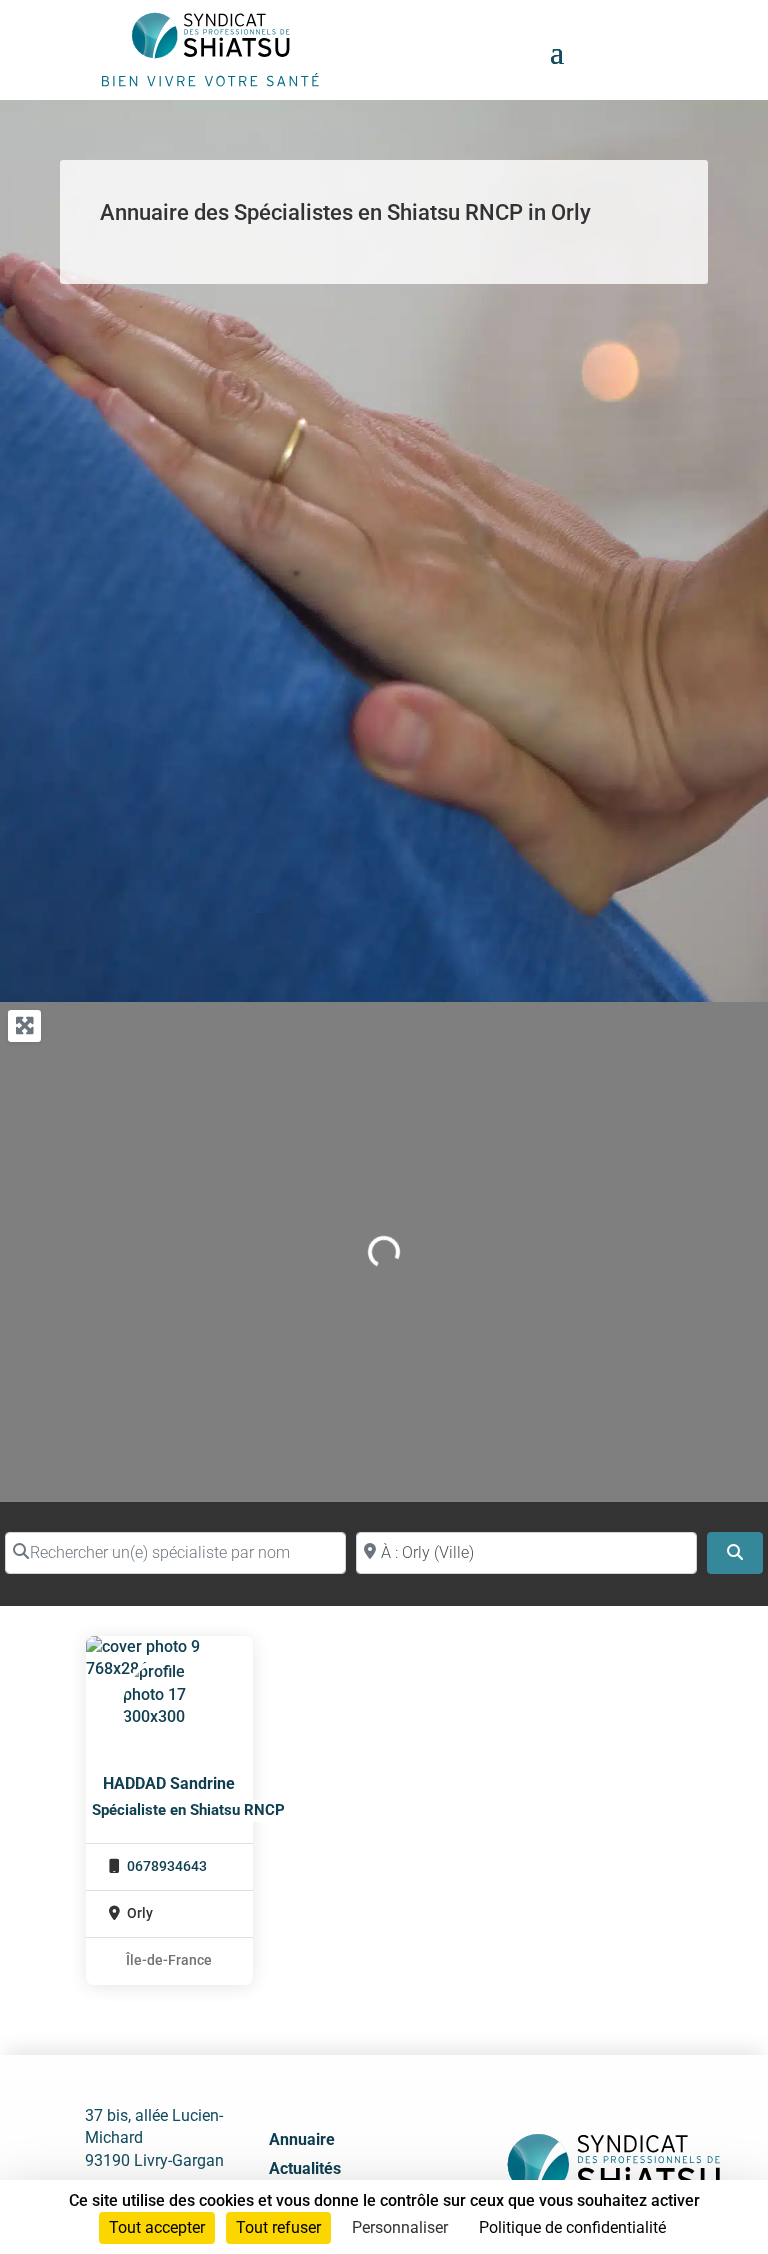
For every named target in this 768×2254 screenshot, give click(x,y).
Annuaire (302, 2139)
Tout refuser (278, 2227)
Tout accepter (157, 2227)
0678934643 (167, 1866)
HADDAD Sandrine (169, 1783)
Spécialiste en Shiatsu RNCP (188, 1810)
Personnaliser (400, 2227)
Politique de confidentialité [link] (572, 2227)
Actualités (305, 2168)
